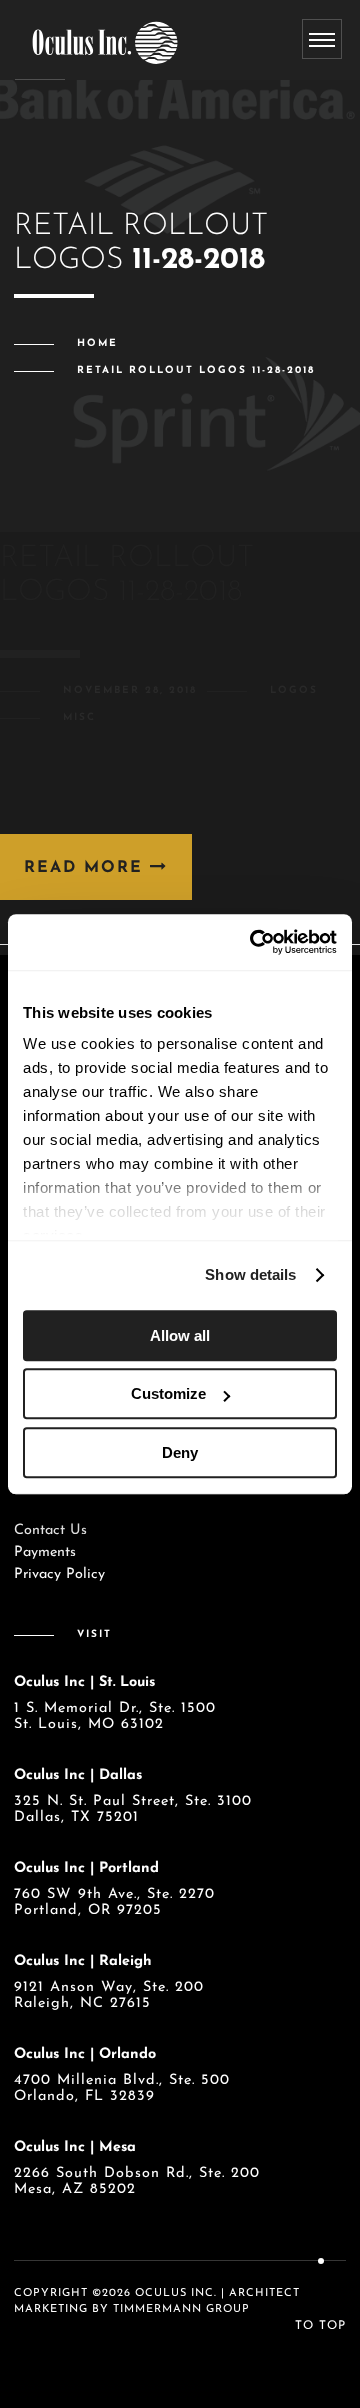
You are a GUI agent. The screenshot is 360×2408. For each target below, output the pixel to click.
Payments (45, 1552)
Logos (294, 690)
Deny (180, 1452)
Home (97, 343)
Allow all (180, 1335)
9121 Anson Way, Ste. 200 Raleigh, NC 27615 (109, 1995)
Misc (79, 717)
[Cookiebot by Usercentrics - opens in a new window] (254, 942)
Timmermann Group (181, 2309)
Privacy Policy (59, 1574)
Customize (168, 1393)
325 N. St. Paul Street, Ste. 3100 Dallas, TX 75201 (133, 1809)
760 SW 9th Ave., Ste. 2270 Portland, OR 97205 (114, 1902)
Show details (250, 1274)
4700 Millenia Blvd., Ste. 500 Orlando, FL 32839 (122, 2088)
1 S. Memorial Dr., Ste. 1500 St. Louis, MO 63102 (115, 1716)
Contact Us (50, 1530)
